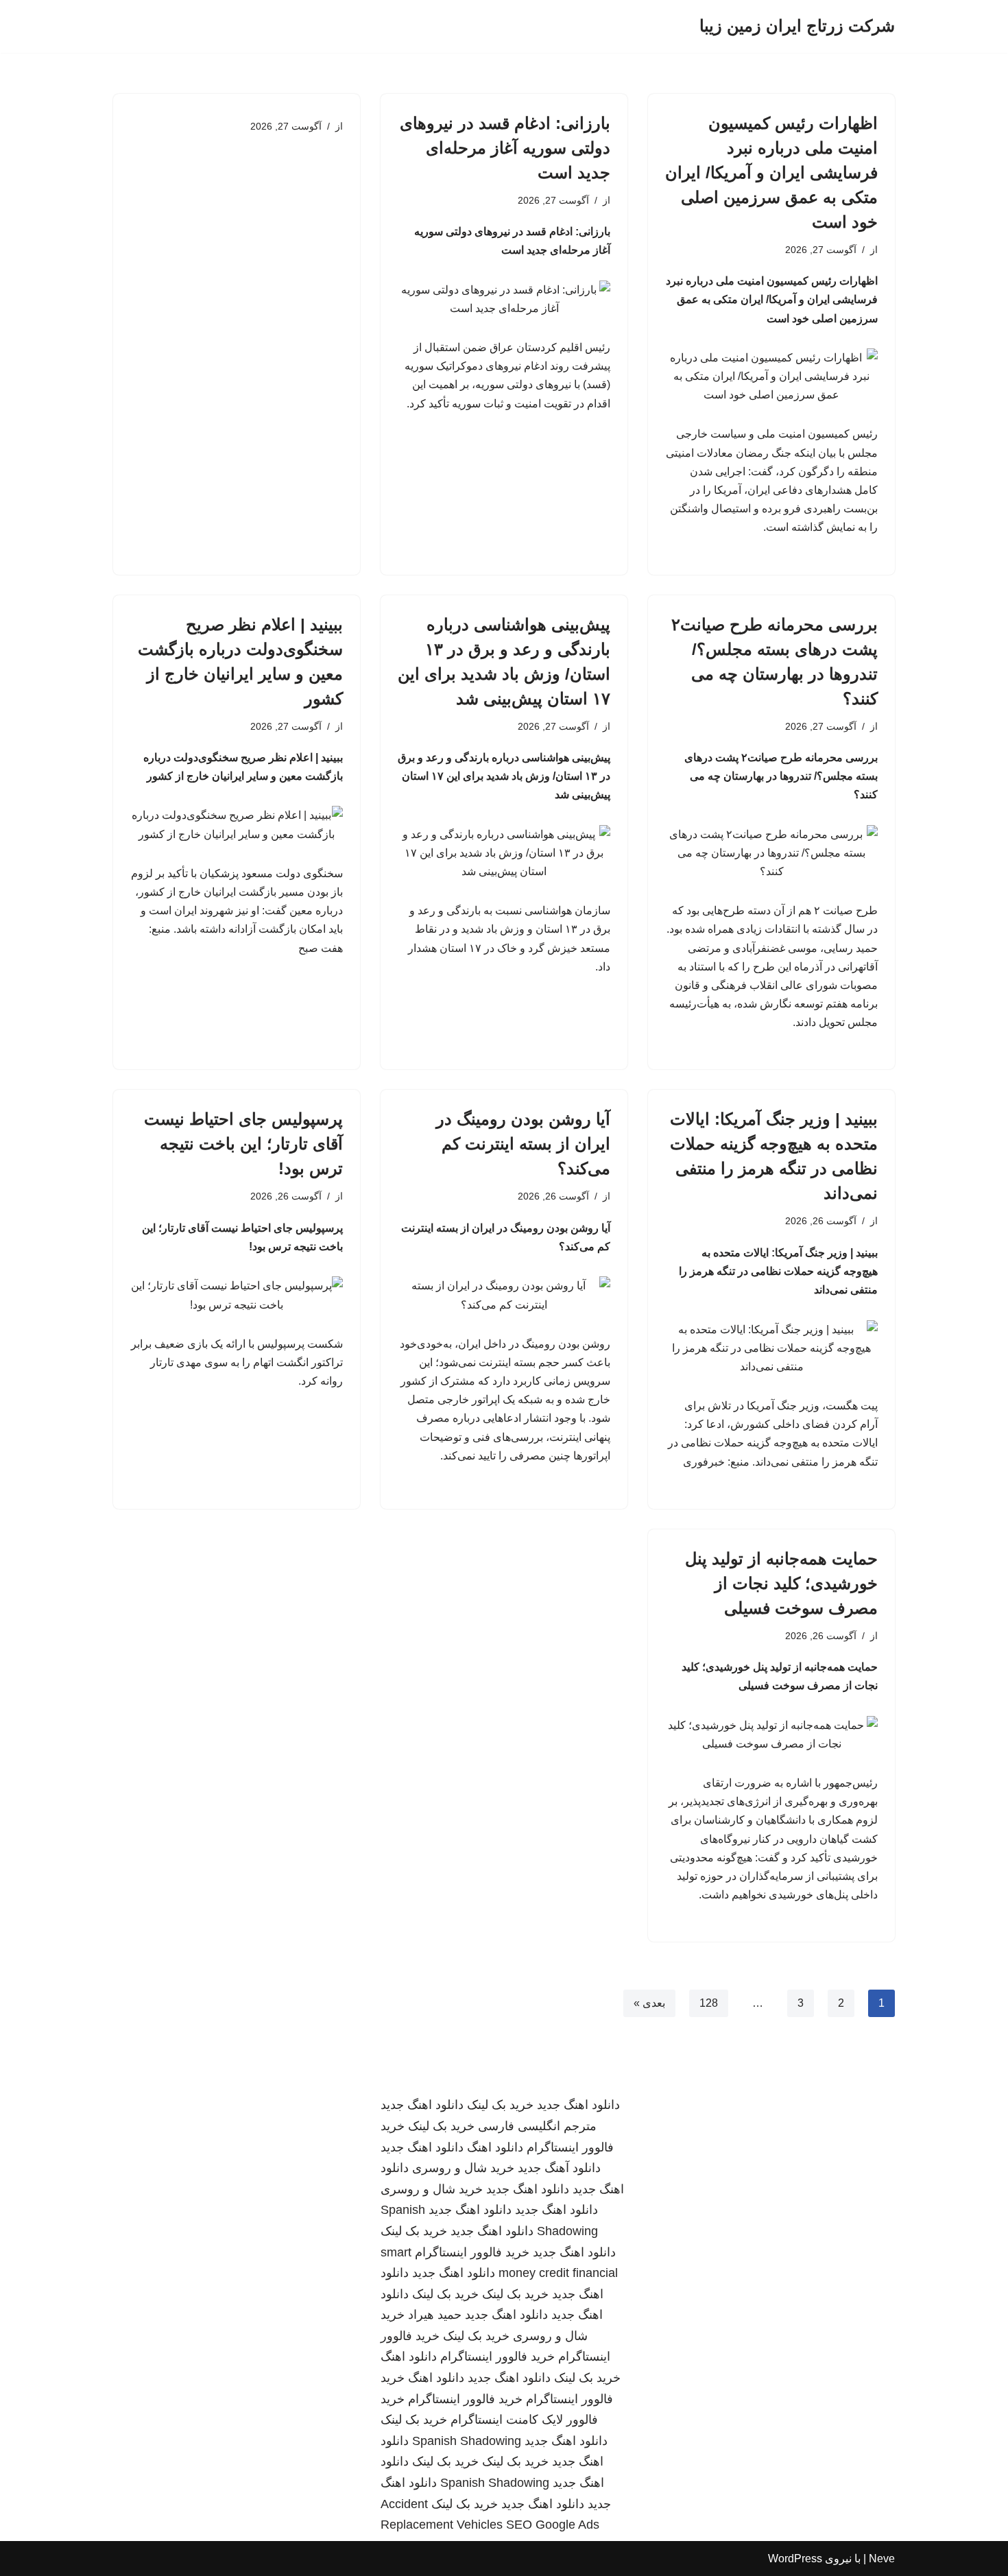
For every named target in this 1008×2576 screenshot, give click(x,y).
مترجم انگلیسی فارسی (537, 2126)
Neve (882, 2559)
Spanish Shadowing (467, 2441)
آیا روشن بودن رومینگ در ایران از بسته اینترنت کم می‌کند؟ (523, 1144)
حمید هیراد (435, 2315)
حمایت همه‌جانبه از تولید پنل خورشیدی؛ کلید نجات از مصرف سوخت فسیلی (781, 1583)
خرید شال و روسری (463, 2168)
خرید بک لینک (500, 2105)
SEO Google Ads (553, 2525)
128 (709, 2003)
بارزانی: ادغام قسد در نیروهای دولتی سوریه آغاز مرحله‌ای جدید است (505, 148)
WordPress (795, 2559)
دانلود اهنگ (495, 2147)
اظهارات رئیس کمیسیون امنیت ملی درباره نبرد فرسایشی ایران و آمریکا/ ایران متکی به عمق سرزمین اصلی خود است (771, 172)
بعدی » (649, 2003)
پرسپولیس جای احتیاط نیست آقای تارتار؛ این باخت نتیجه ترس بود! (243, 1144)
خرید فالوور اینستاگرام (472, 2252)
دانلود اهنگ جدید (578, 2105)
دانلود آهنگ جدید (559, 2168)
